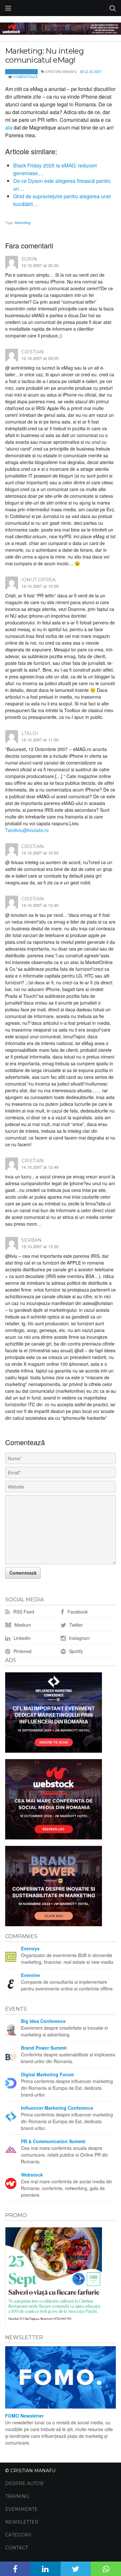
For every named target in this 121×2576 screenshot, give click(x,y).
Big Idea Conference (43, 2021)
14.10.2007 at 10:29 (40, 586)
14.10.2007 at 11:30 (40, 740)
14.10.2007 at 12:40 (40, 905)
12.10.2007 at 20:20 (40, 265)
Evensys (30, 1948)
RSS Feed (23, 1612)
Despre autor (24, 2483)
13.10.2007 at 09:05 (40, 358)
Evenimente (21, 2509)
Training (17, 2496)
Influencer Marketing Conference (57, 2108)
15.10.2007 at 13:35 (40, 1246)
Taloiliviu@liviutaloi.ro (27, 830)
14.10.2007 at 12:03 (40, 853)
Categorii (18, 2535)
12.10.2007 (93, 72)
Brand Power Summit (44, 2048)
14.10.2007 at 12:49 (40, 1167)
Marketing (23, 222)
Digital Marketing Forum (47, 2074)
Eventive (30, 1975)
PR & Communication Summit (53, 2141)
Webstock (32, 2175)
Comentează (25, 77)
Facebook (77, 1612)
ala (9, 127)
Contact (16, 2548)
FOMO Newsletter (24, 2416)
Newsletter (22, 2522)
